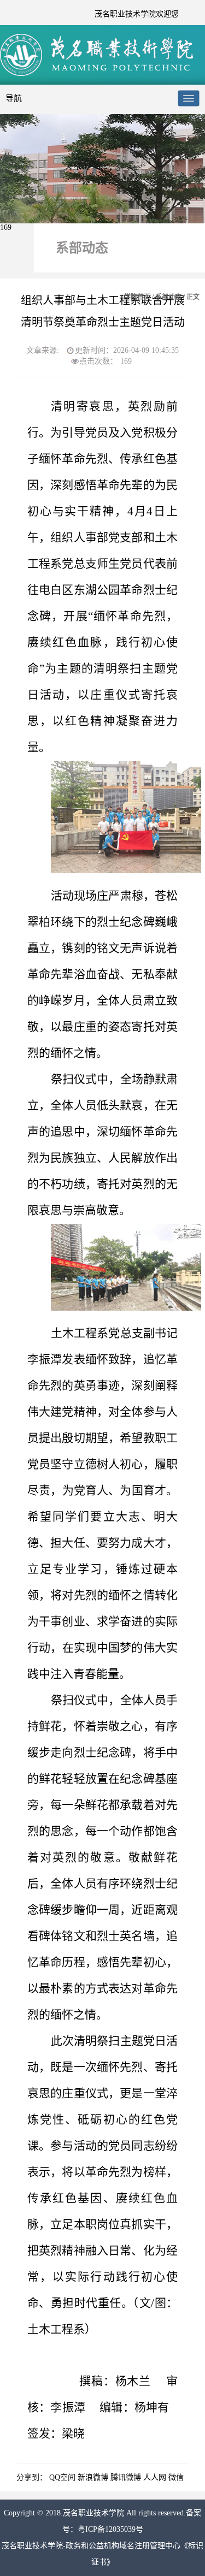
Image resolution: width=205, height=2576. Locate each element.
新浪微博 (93, 2477)
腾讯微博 (126, 2477)
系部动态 (168, 297)
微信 (176, 2477)
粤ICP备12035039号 (110, 2529)
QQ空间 (62, 2477)
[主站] (98, 75)
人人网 (155, 2477)
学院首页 (137, 297)
